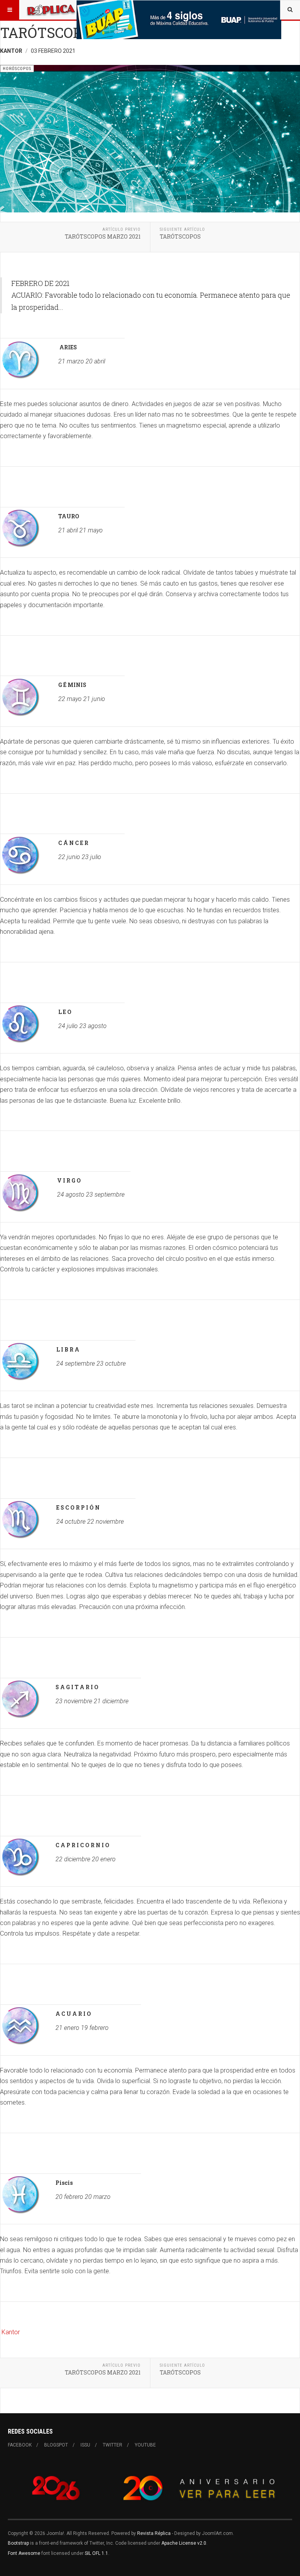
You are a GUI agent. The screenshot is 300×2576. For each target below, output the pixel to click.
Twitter (112, 2445)
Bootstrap (18, 2543)
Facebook (20, 2445)
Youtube (145, 2445)
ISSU (85, 2445)
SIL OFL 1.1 (96, 2553)
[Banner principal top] (179, 20)
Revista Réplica (154, 2533)
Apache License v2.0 (184, 2543)
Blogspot (56, 2445)
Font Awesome (24, 2553)
